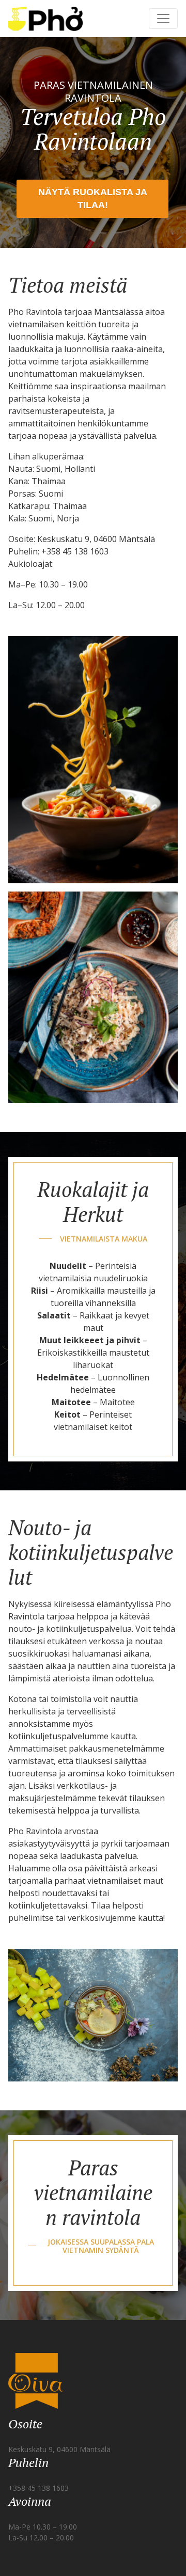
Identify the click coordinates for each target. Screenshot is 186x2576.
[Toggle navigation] (163, 19)
